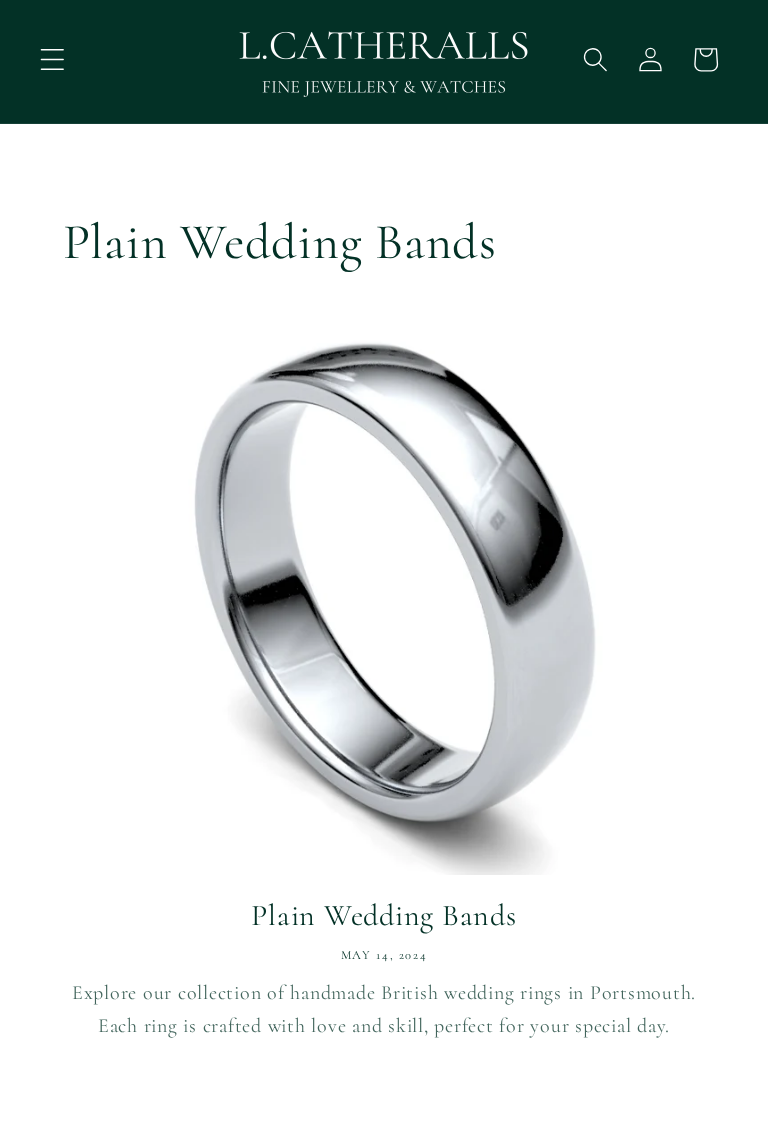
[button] (52, 59)
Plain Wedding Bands (383, 915)
